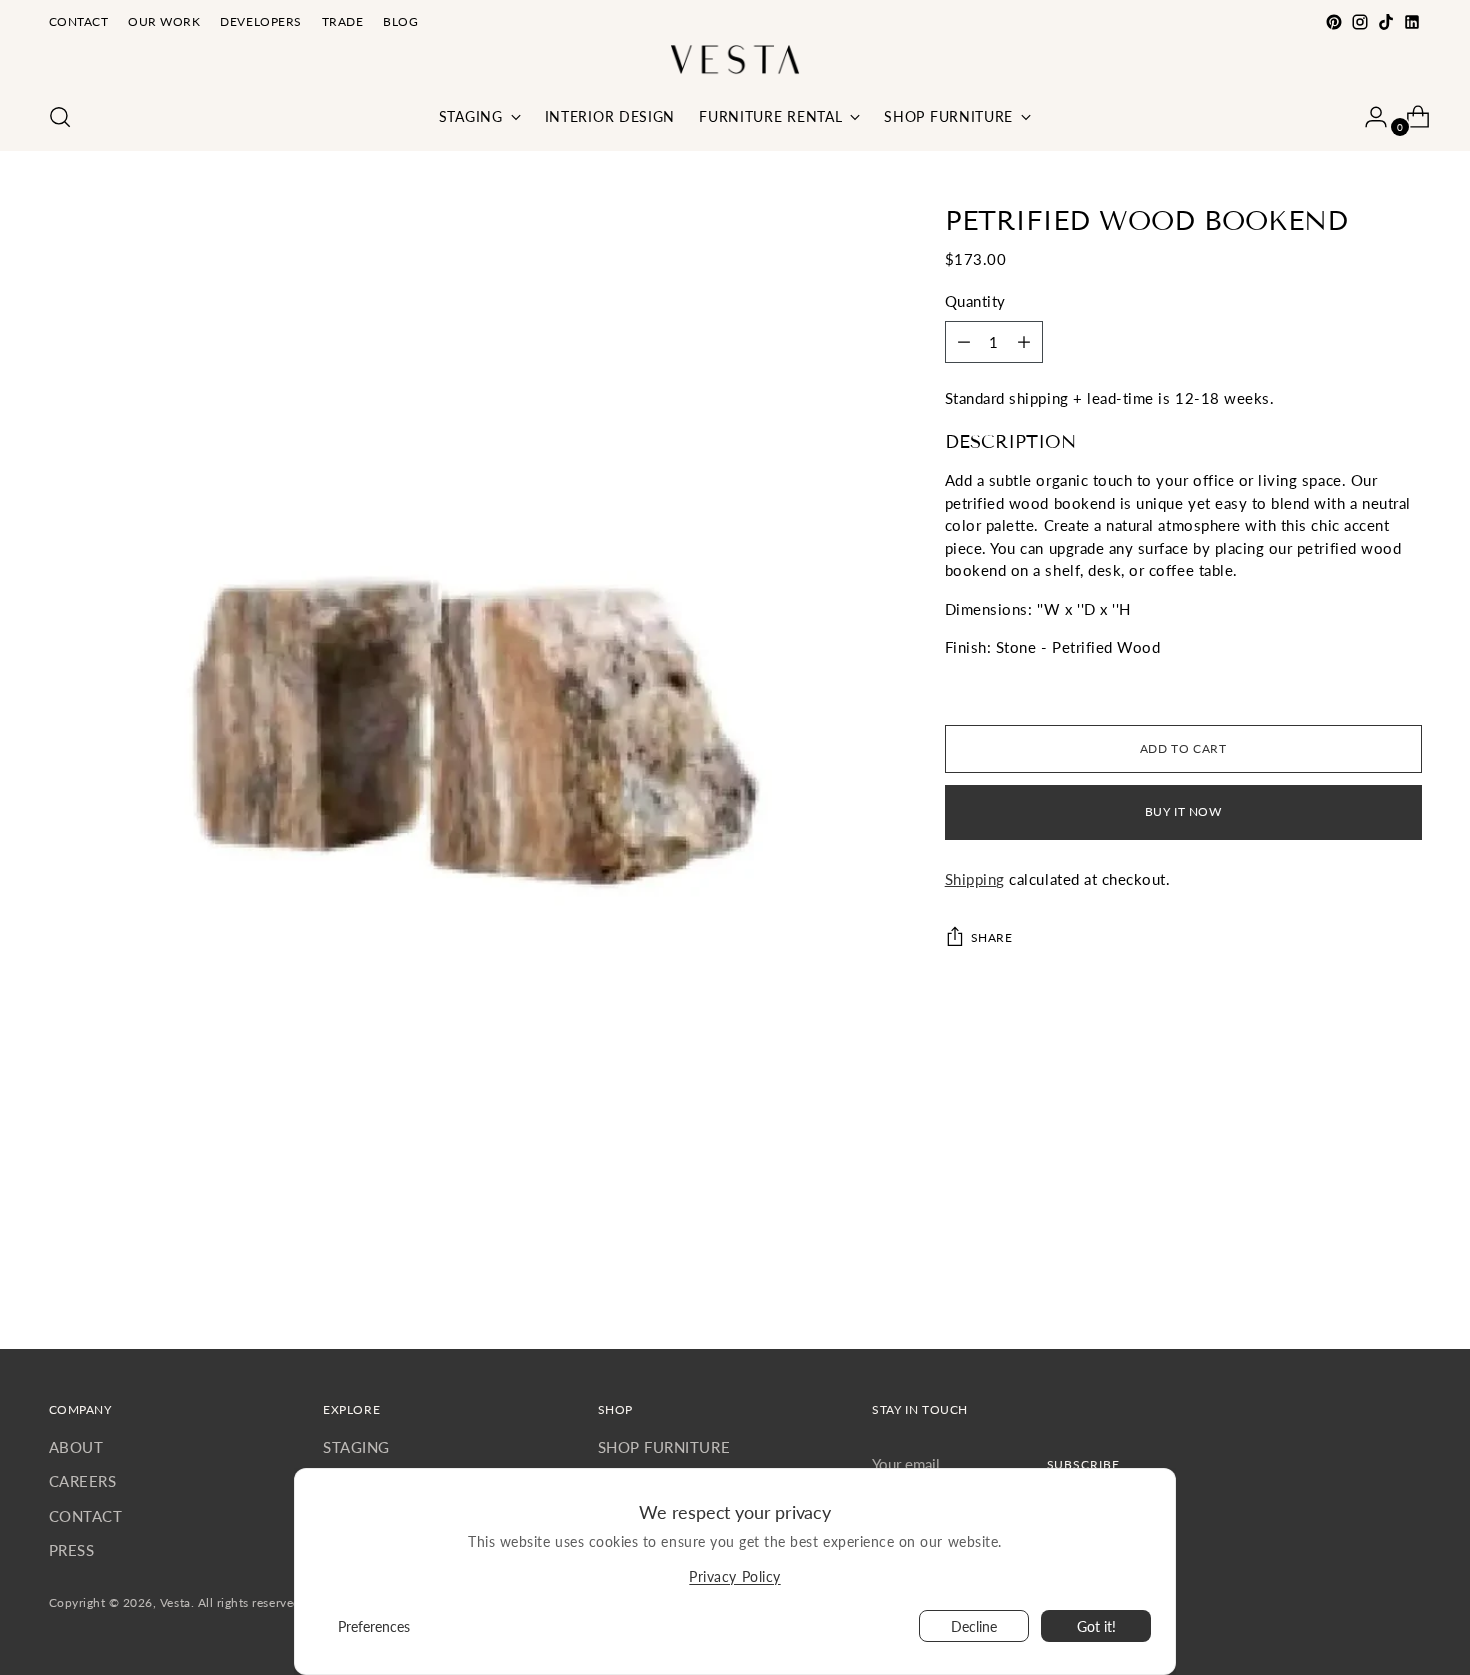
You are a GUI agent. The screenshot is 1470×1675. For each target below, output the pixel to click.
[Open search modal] (60, 117)
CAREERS (83, 1481)
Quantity (975, 301)
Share (992, 937)
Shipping (975, 879)
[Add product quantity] (964, 342)
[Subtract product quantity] (1024, 342)
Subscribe (1083, 1464)
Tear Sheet (981, 685)
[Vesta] (735, 59)
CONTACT (86, 1516)
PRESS (72, 1550)
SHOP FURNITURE (664, 1447)
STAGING (356, 1447)
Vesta (175, 1602)
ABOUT (76, 1447)
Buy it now (1183, 811)
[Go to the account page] (1368, 117)
